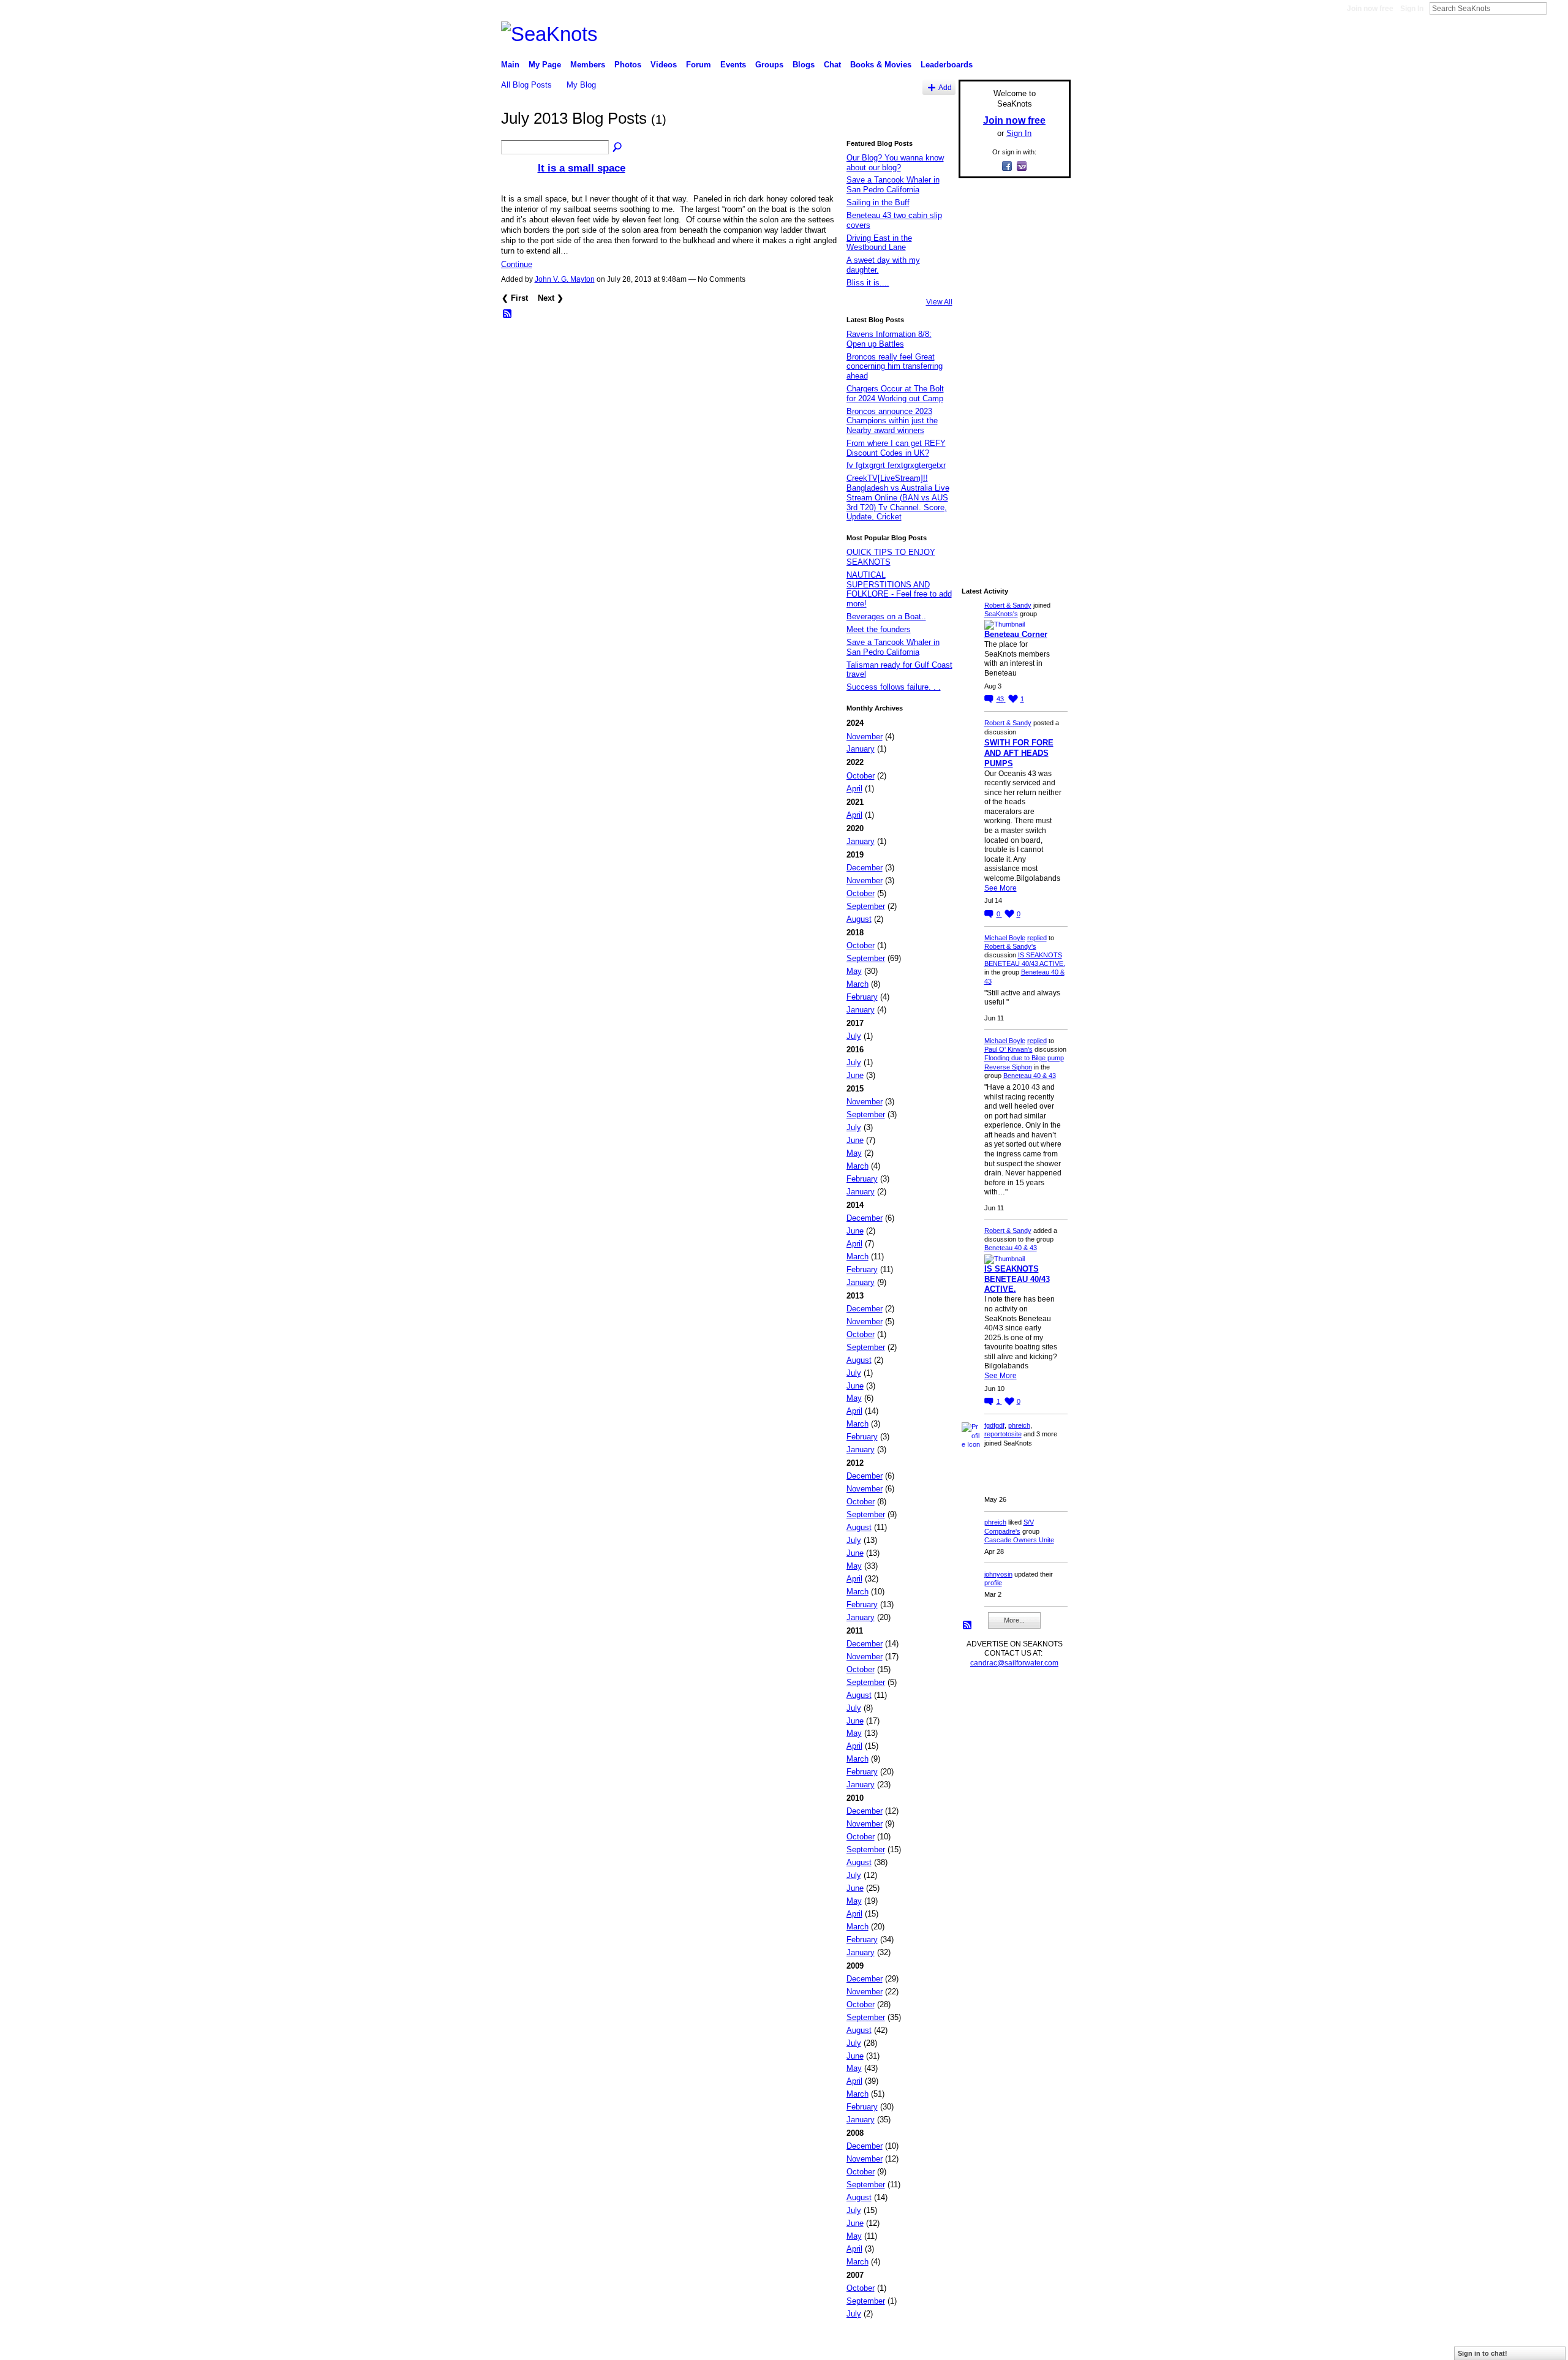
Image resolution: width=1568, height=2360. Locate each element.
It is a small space (582, 168)
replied (1037, 938)
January (861, 749)
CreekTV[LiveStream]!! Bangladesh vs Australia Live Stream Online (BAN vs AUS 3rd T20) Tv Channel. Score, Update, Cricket (898, 497)
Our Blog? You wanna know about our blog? (895, 163)
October (861, 776)
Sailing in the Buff (878, 202)
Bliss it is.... (868, 283)
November (865, 737)
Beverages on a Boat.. (886, 616)
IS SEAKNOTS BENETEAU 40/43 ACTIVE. (1017, 1279)
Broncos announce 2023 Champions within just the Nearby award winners (892, 421)
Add (945, 87)
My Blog (581, 85)
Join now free (1370, 9)
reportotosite (1003, 1434)
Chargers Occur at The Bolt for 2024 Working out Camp (895, 394)
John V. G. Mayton (565, 279)
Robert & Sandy (1008, 605)
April (854, 789)
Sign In (1412, 9)
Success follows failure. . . (894, 687)
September (866, 906)
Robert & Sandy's (1010, 946)
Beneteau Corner (1016, 634)
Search (1556, 8)
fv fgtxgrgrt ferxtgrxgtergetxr (896, 465)
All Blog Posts (526, 85)
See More (1001, 888)
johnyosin (998, 1574)
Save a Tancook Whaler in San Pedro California (893, 185)
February (862, 997)
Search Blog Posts (618, 148)
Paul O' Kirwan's (1008, 1049)
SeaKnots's (1001, 614)
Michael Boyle (1005, 938)
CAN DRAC (586, 2346)
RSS (508, 314)
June (855, 1075)
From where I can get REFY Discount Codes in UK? (896, 448)
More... (1014, 1620)
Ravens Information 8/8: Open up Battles (889, 339)
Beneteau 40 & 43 (1030, 1076)
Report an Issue (980, 2346)
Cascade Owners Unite (1019, 1540)
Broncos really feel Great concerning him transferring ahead (895, 366)
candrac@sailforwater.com (1014, 1663)
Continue (517, 264)
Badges (932, 2346)
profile (993, 1583)
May (854, 971)
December (865, 868)
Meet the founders (879, 629)
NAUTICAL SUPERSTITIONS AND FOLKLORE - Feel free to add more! (899, 589)
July (854, 1036)
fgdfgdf (994, 1425)
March (858, 984)
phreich (1019, 1425)
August (859, 919)
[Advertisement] (1011, 372)
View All (939, 302)
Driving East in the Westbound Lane (879, 243)
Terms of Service (1043, 2346)
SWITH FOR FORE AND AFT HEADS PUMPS (1019, 753)
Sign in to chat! (1483, 2353)
